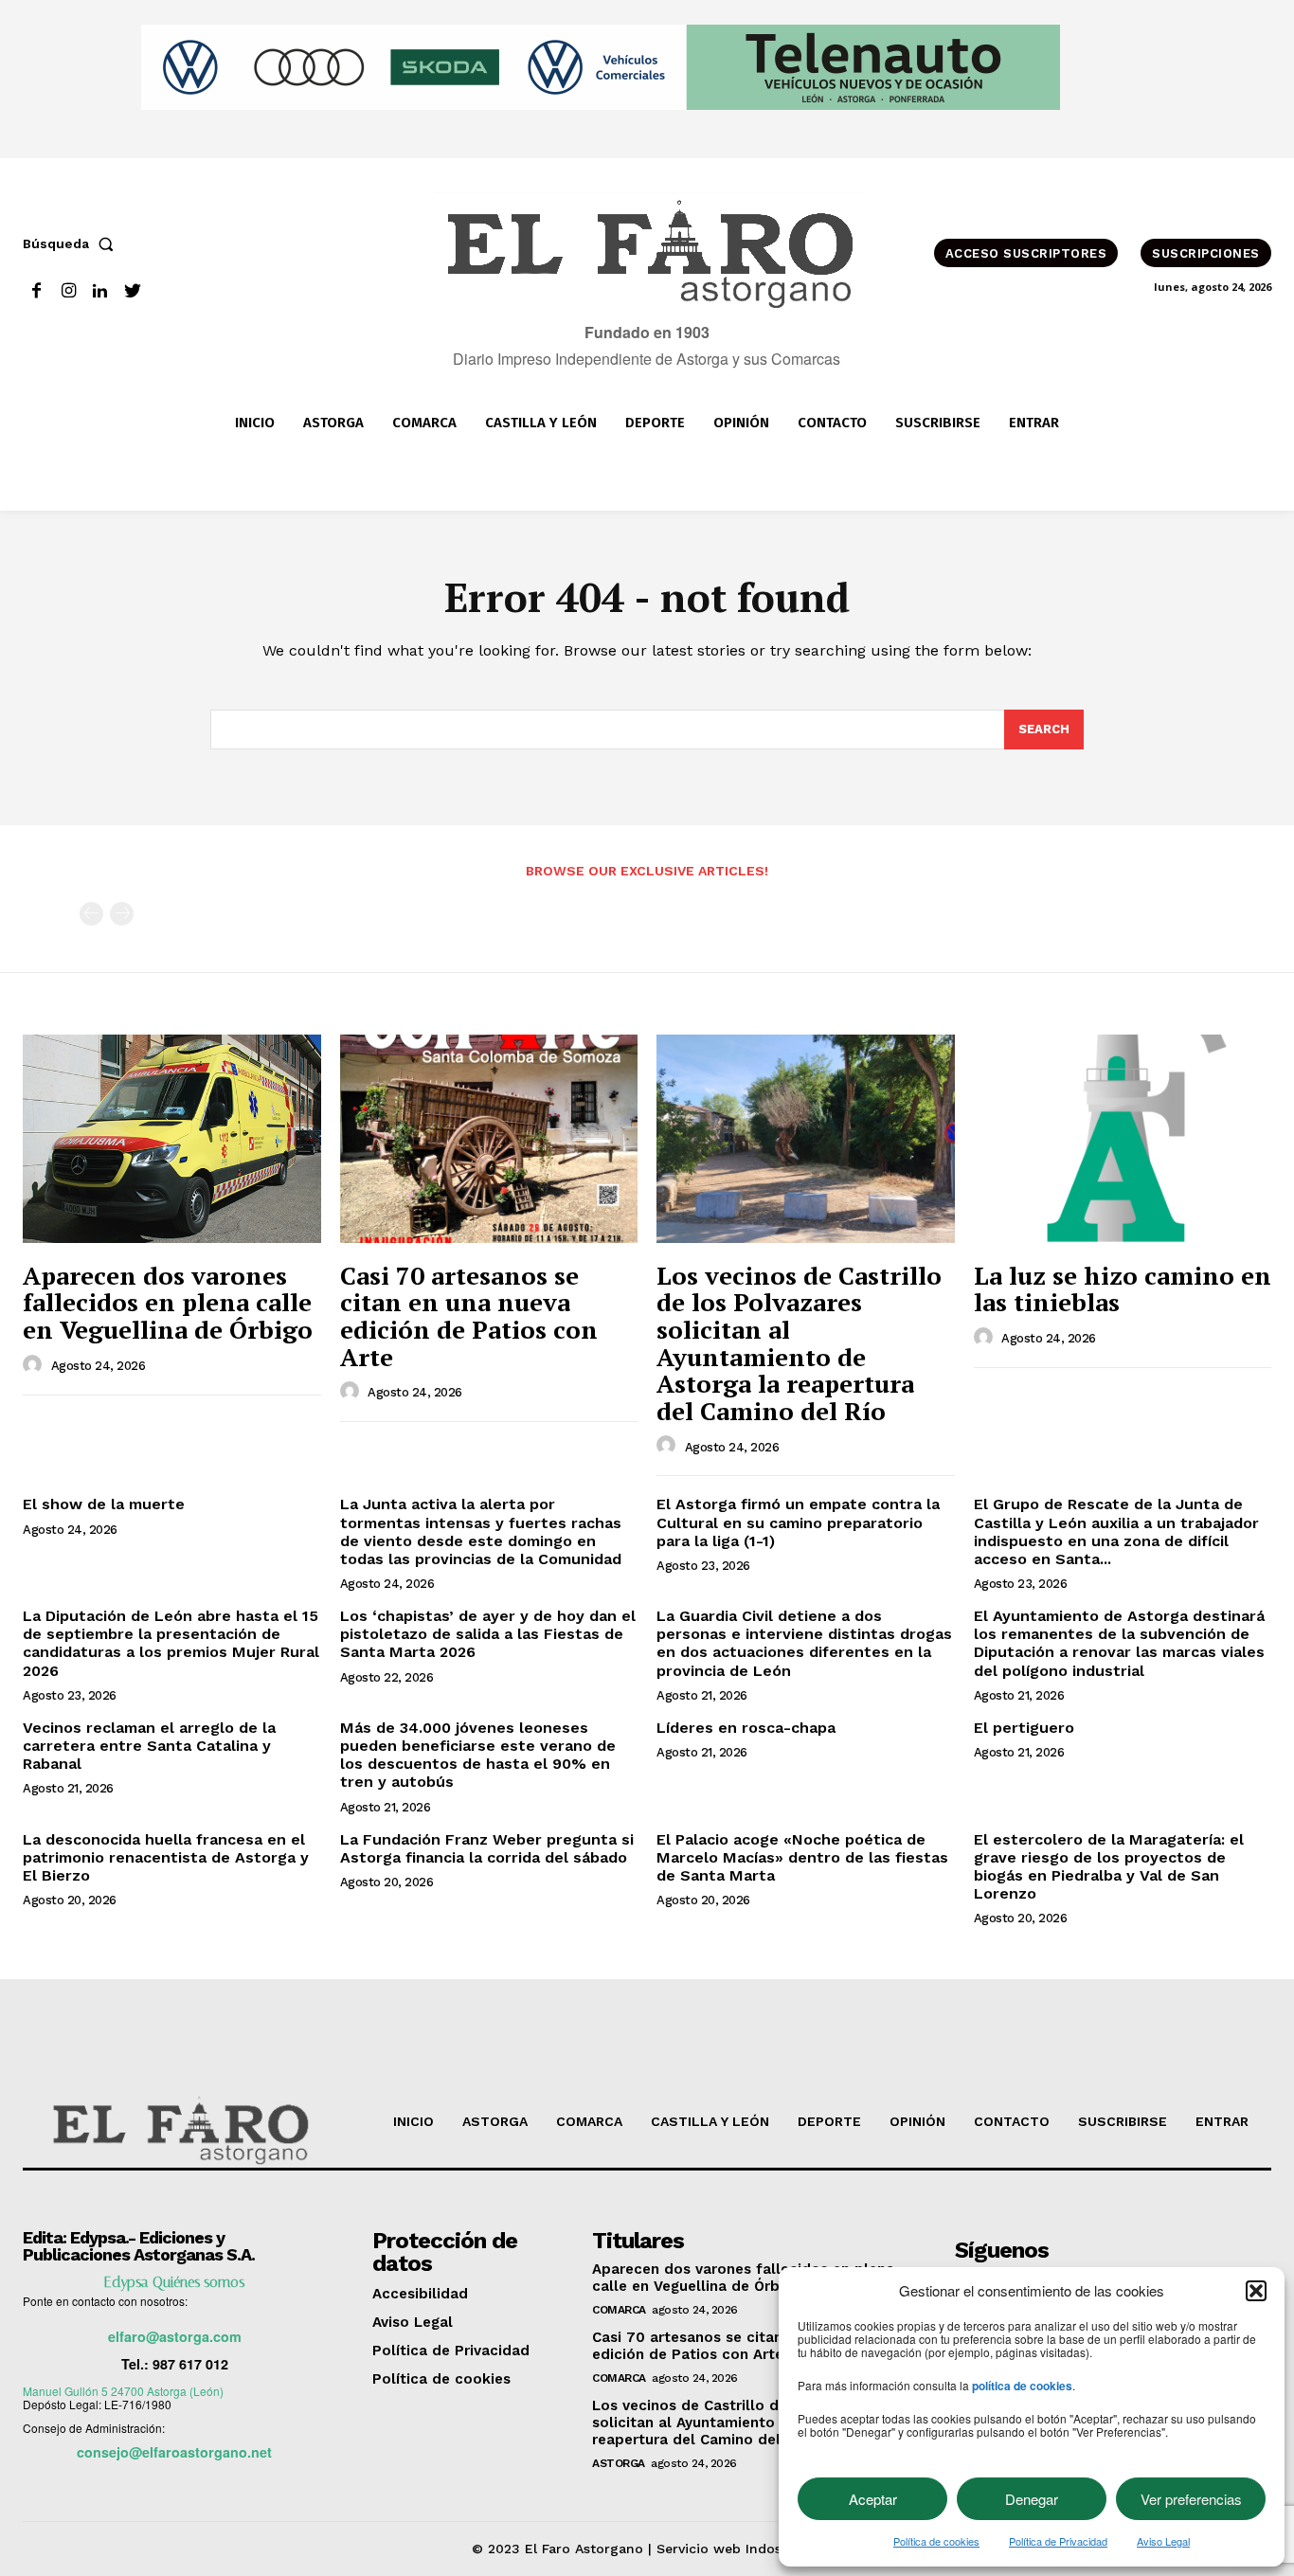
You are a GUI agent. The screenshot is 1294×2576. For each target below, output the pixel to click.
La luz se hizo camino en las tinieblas (1123, 1289)
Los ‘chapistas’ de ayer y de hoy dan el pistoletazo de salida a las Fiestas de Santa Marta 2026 (488, 1634)
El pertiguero (1024, 1728)
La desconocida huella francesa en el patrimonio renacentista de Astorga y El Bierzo (166, 1857)
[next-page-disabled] (122, 914)
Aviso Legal (1163, 2541)
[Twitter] (132, 291)
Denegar (1032, 2499)
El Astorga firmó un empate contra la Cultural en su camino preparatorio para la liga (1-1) (798, 1522)
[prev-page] (91, 914)
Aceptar (873, 2499)
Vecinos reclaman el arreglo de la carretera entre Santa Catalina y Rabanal (149, 1746)
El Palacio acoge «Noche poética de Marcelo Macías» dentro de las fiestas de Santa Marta (802, 1857)
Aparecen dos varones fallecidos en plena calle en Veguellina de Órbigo (168, 1302)
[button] (1256, 2291)
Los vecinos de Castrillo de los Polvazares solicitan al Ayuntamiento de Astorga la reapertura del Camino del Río (799, 1343)
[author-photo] (35, 1365)
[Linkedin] (101, 291)
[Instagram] (69, 291)
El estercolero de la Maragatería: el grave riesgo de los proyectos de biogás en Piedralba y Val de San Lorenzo (1109, 1867)
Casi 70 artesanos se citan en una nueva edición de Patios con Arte (469, 1316)
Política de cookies (936, 2541)
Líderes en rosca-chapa (746, 1728)
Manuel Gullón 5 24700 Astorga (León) (123, 2391)
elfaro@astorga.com (175, 2336)
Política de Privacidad (1058, 2541)
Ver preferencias (1191, 2499)
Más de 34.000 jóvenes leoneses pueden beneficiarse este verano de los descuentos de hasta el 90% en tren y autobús (478, 1755)
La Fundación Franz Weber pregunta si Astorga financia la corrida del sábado (487, 1848)
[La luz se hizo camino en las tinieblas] (1123, 1139)
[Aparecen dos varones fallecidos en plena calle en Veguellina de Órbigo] (172, 1139)
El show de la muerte (104, 1504)
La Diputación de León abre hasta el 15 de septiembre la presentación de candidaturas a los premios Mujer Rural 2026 (171, 1643)
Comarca (619, 2310)
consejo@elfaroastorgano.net (174, 2452)
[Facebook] (36, 291)
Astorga (619, 2463)
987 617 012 (190, 2364)
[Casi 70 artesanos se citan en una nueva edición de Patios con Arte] (489, 1139)
